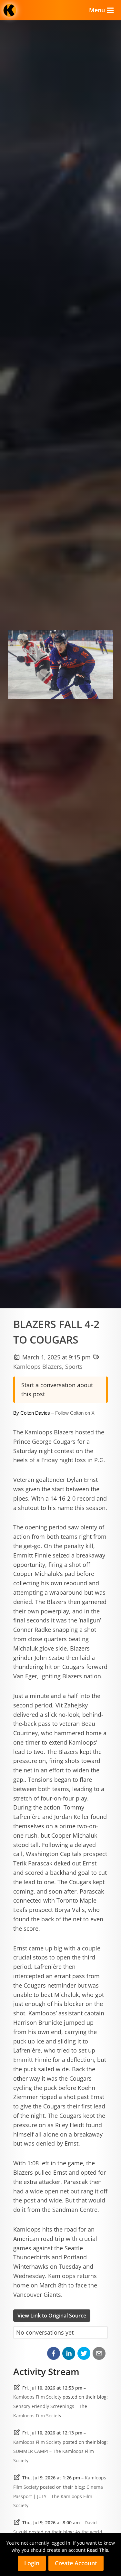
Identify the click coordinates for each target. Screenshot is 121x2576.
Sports (74, 1367)
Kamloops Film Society (37, 2397)
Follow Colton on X (75, 1413)
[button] (54, 2353)
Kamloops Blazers (38, 1367)
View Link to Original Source (52, 2316)
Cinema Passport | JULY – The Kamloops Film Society (58, 2496)
